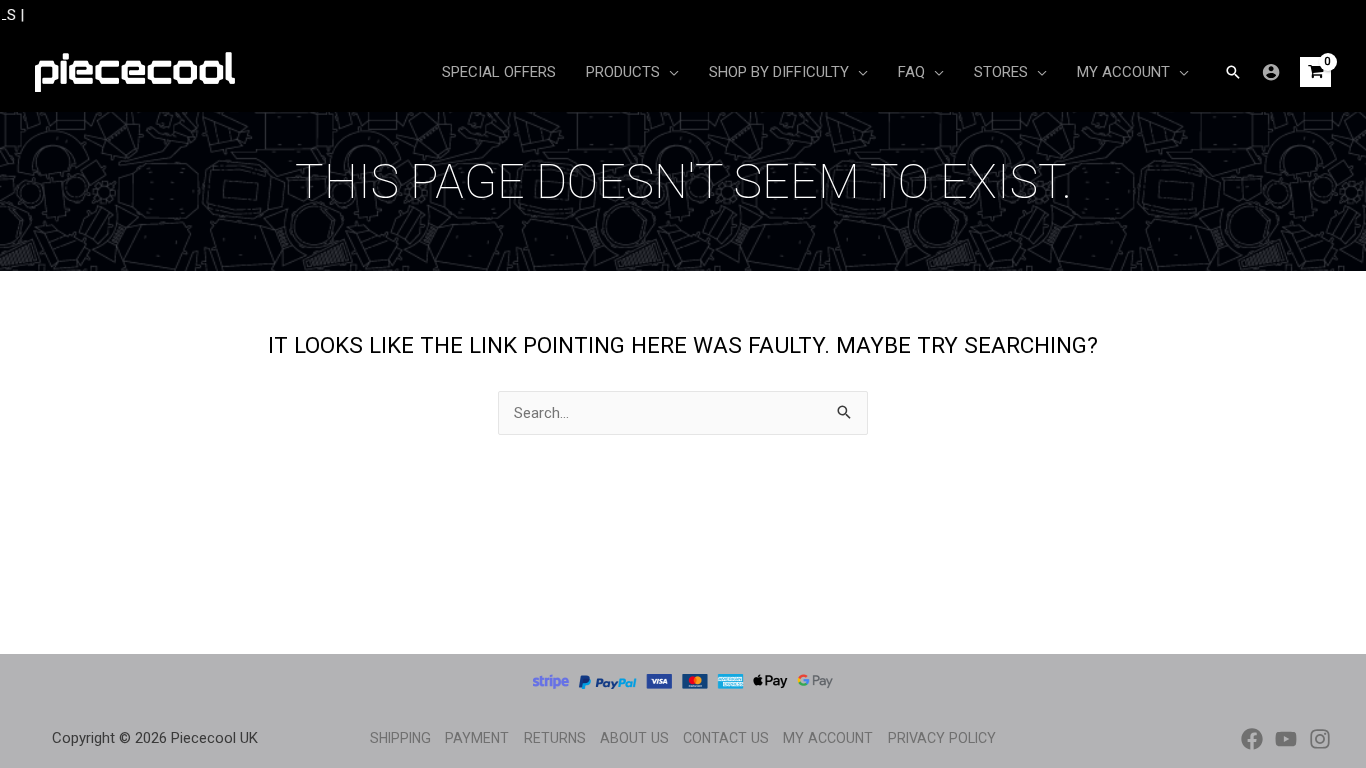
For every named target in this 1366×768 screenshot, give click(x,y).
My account (828, 738)
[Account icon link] (1271, 72)
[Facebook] (1252, 739)
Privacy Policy (942, 738)
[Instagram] (1320, 739)
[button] (1233, 72)
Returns (555, 738)
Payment (477, 738)
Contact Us (726, 738)
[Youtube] (1286, 739)
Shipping (400, 738)
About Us (634, 738)
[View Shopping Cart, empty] (1315, 72)
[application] (669, 72)
